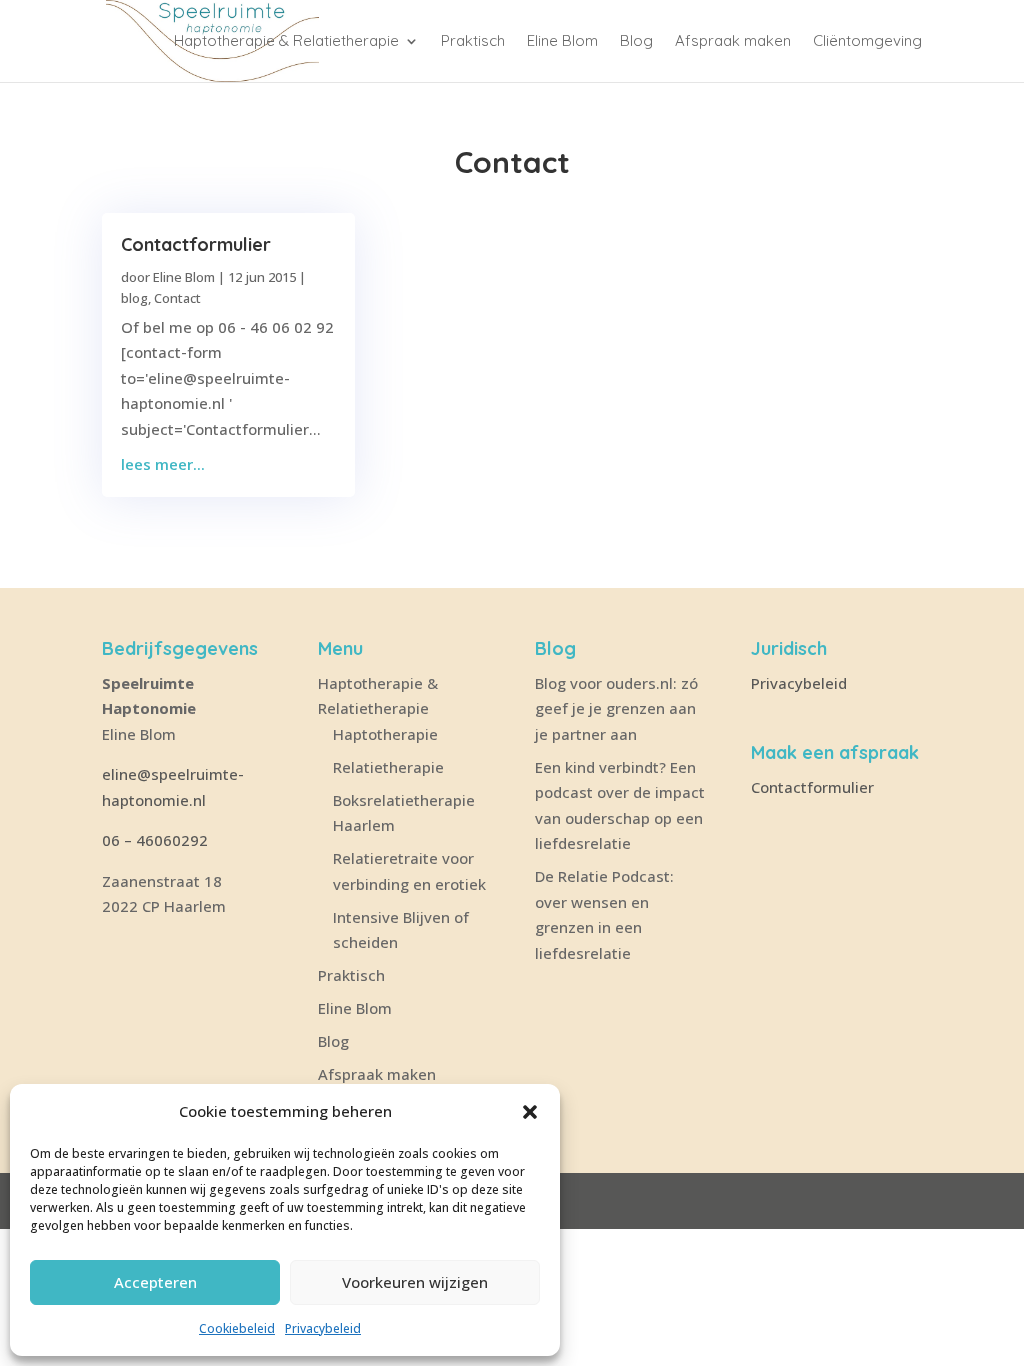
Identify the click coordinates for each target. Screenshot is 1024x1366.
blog (134, 298)
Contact (177, 298)
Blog (636, 41)
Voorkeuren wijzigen (415, 1282)
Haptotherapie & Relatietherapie (286, 41)
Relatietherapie (388, 767)
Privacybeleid (323, 1328)
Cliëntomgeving (867, 41)
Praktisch (473, 41)
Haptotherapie (385, 734)
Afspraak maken (733, 41)
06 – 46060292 (155, 840)
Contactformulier (196, 244)
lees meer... (163, 464)
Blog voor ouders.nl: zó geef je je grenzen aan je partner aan (616, 708)
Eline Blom (562, 41)
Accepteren (155, 1282)
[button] (530, 1112)
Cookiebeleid (237, 1328)
